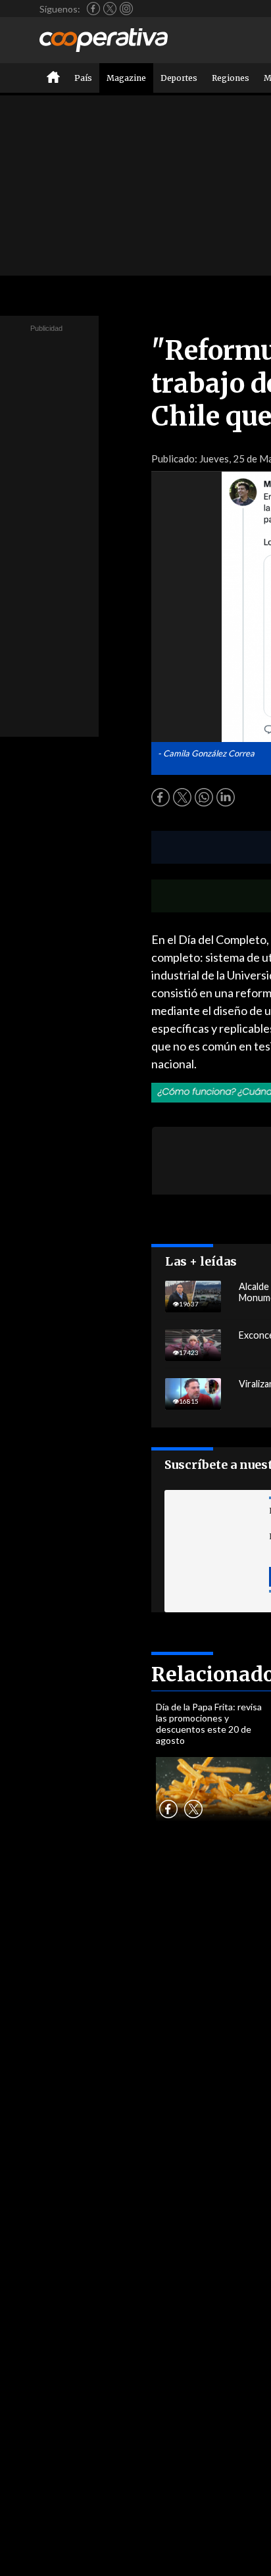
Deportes (179, 78)
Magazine (126, 78)
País (83, 78)
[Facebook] (93, 9)
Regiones (231, 78)
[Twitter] (110, 9)
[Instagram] (126, 9)
